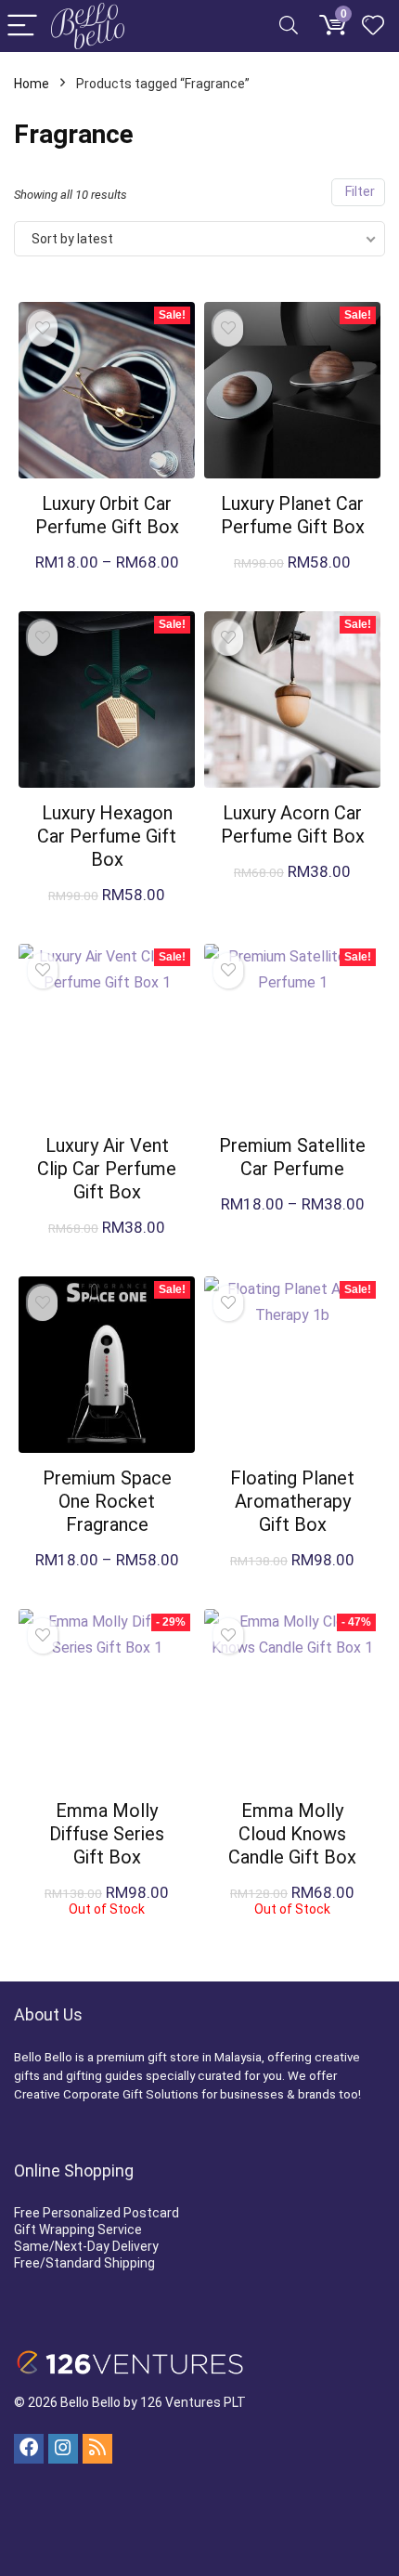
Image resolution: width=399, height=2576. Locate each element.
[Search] (289, 26)
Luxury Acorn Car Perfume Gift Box (293, 824)
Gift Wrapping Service (78, 2229)
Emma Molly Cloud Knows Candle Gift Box (292, 1834)
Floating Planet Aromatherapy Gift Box (292, 1501)
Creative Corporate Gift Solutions (106, 2094)
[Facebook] (29, 2449)
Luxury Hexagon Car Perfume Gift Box (107, 836)
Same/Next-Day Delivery (86, 2246)
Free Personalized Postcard (97, 2213)
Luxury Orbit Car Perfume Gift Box (107, 515)
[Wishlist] (373, 26)
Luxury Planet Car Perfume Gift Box (293, 515)
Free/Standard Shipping (84, 2263)
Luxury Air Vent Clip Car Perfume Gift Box (107, 1169)
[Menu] (22, 26)
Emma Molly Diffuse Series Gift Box (107, 1834)
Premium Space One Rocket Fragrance (107, 1501)
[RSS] (97, 2449)
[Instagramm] (63, 2449)
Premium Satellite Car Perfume (292, 1157)
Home (32, 84)
